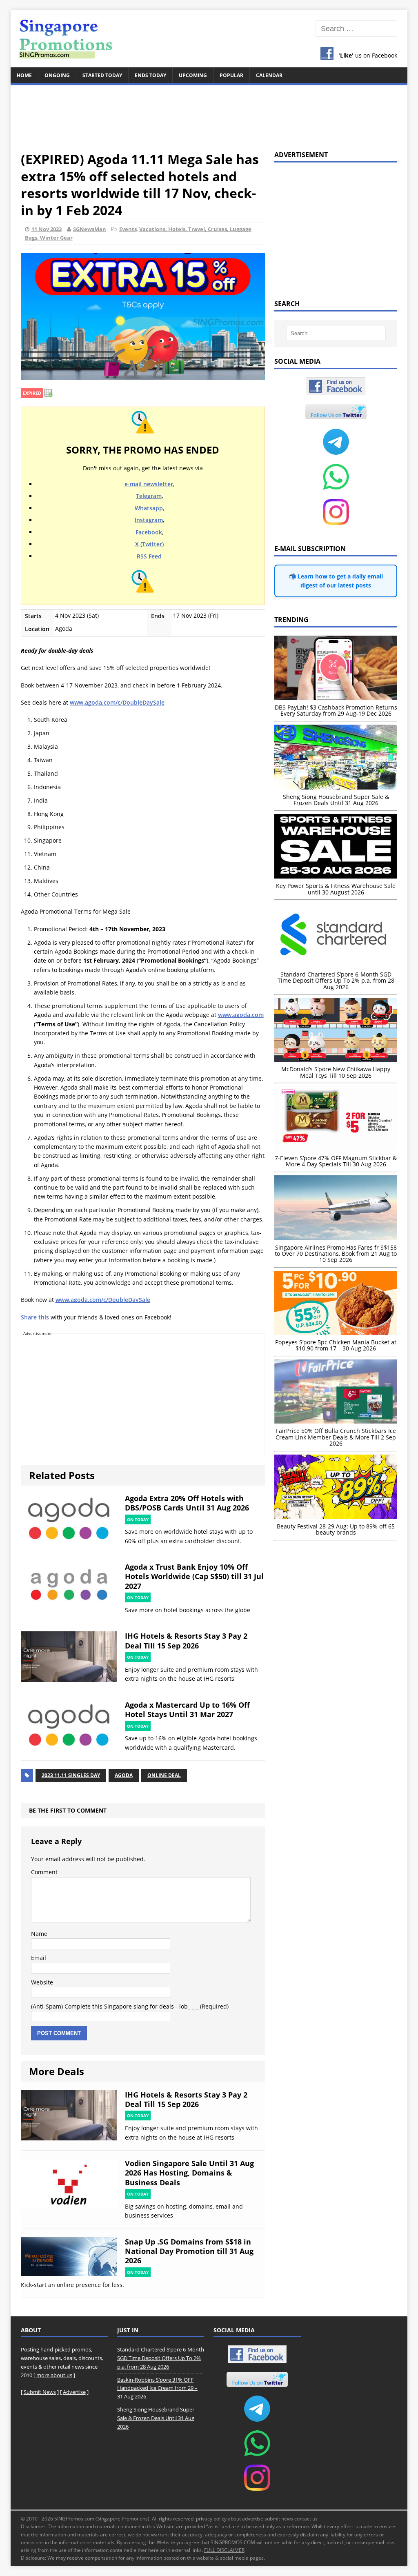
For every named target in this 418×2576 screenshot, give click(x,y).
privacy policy (211, 2519)
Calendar (269, 75)
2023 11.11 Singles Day (71, 1775)
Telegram (149, 496)
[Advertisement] (209, 113)
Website (42, 1982)
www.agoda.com (241, 1015)
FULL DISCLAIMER (224, 2550)
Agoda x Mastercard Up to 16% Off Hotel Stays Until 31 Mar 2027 (187, 1710)
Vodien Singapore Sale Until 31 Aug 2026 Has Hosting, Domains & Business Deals (189, 2173)
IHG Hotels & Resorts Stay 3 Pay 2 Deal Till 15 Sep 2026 (186, 1641)
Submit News (40, 2392)
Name (39, 1934)
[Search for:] (357, 29)
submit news (279, 2519)
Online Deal (164, 1775)
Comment (44, 1872)
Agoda (124, 1775)
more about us (54, 2375)
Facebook (149, 532)
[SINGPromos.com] (209, 39)
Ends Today (150, 75)
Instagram (149, 520)
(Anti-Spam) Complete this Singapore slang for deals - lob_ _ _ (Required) (130, 2006)
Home (24, 75)
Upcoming (193, 75)
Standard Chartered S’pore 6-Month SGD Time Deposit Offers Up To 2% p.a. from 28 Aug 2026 (161, 2358)
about (234, 2519)
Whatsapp (149, 508)
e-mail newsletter (149, 484)
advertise (253, 2519)
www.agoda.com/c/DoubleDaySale (117, 702)
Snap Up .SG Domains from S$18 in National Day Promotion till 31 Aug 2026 (189, 2251)
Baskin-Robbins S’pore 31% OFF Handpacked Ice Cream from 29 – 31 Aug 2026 (157, 2388)
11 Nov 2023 (47, 229)
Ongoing (57, 75)
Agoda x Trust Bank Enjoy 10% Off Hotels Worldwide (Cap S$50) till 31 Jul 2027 (194, 1576)
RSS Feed (149, 556)
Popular (231, 75)
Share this (35, 1317)
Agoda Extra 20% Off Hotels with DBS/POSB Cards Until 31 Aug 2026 (187, 1503)
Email (39, 1958)
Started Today (102, 75)
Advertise (74, 2392)
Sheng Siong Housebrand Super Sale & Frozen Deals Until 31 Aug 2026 (156, 2418)
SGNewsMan (90, 229)
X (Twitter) (149, 544)
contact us (306, 2519)
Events (128, 229)
